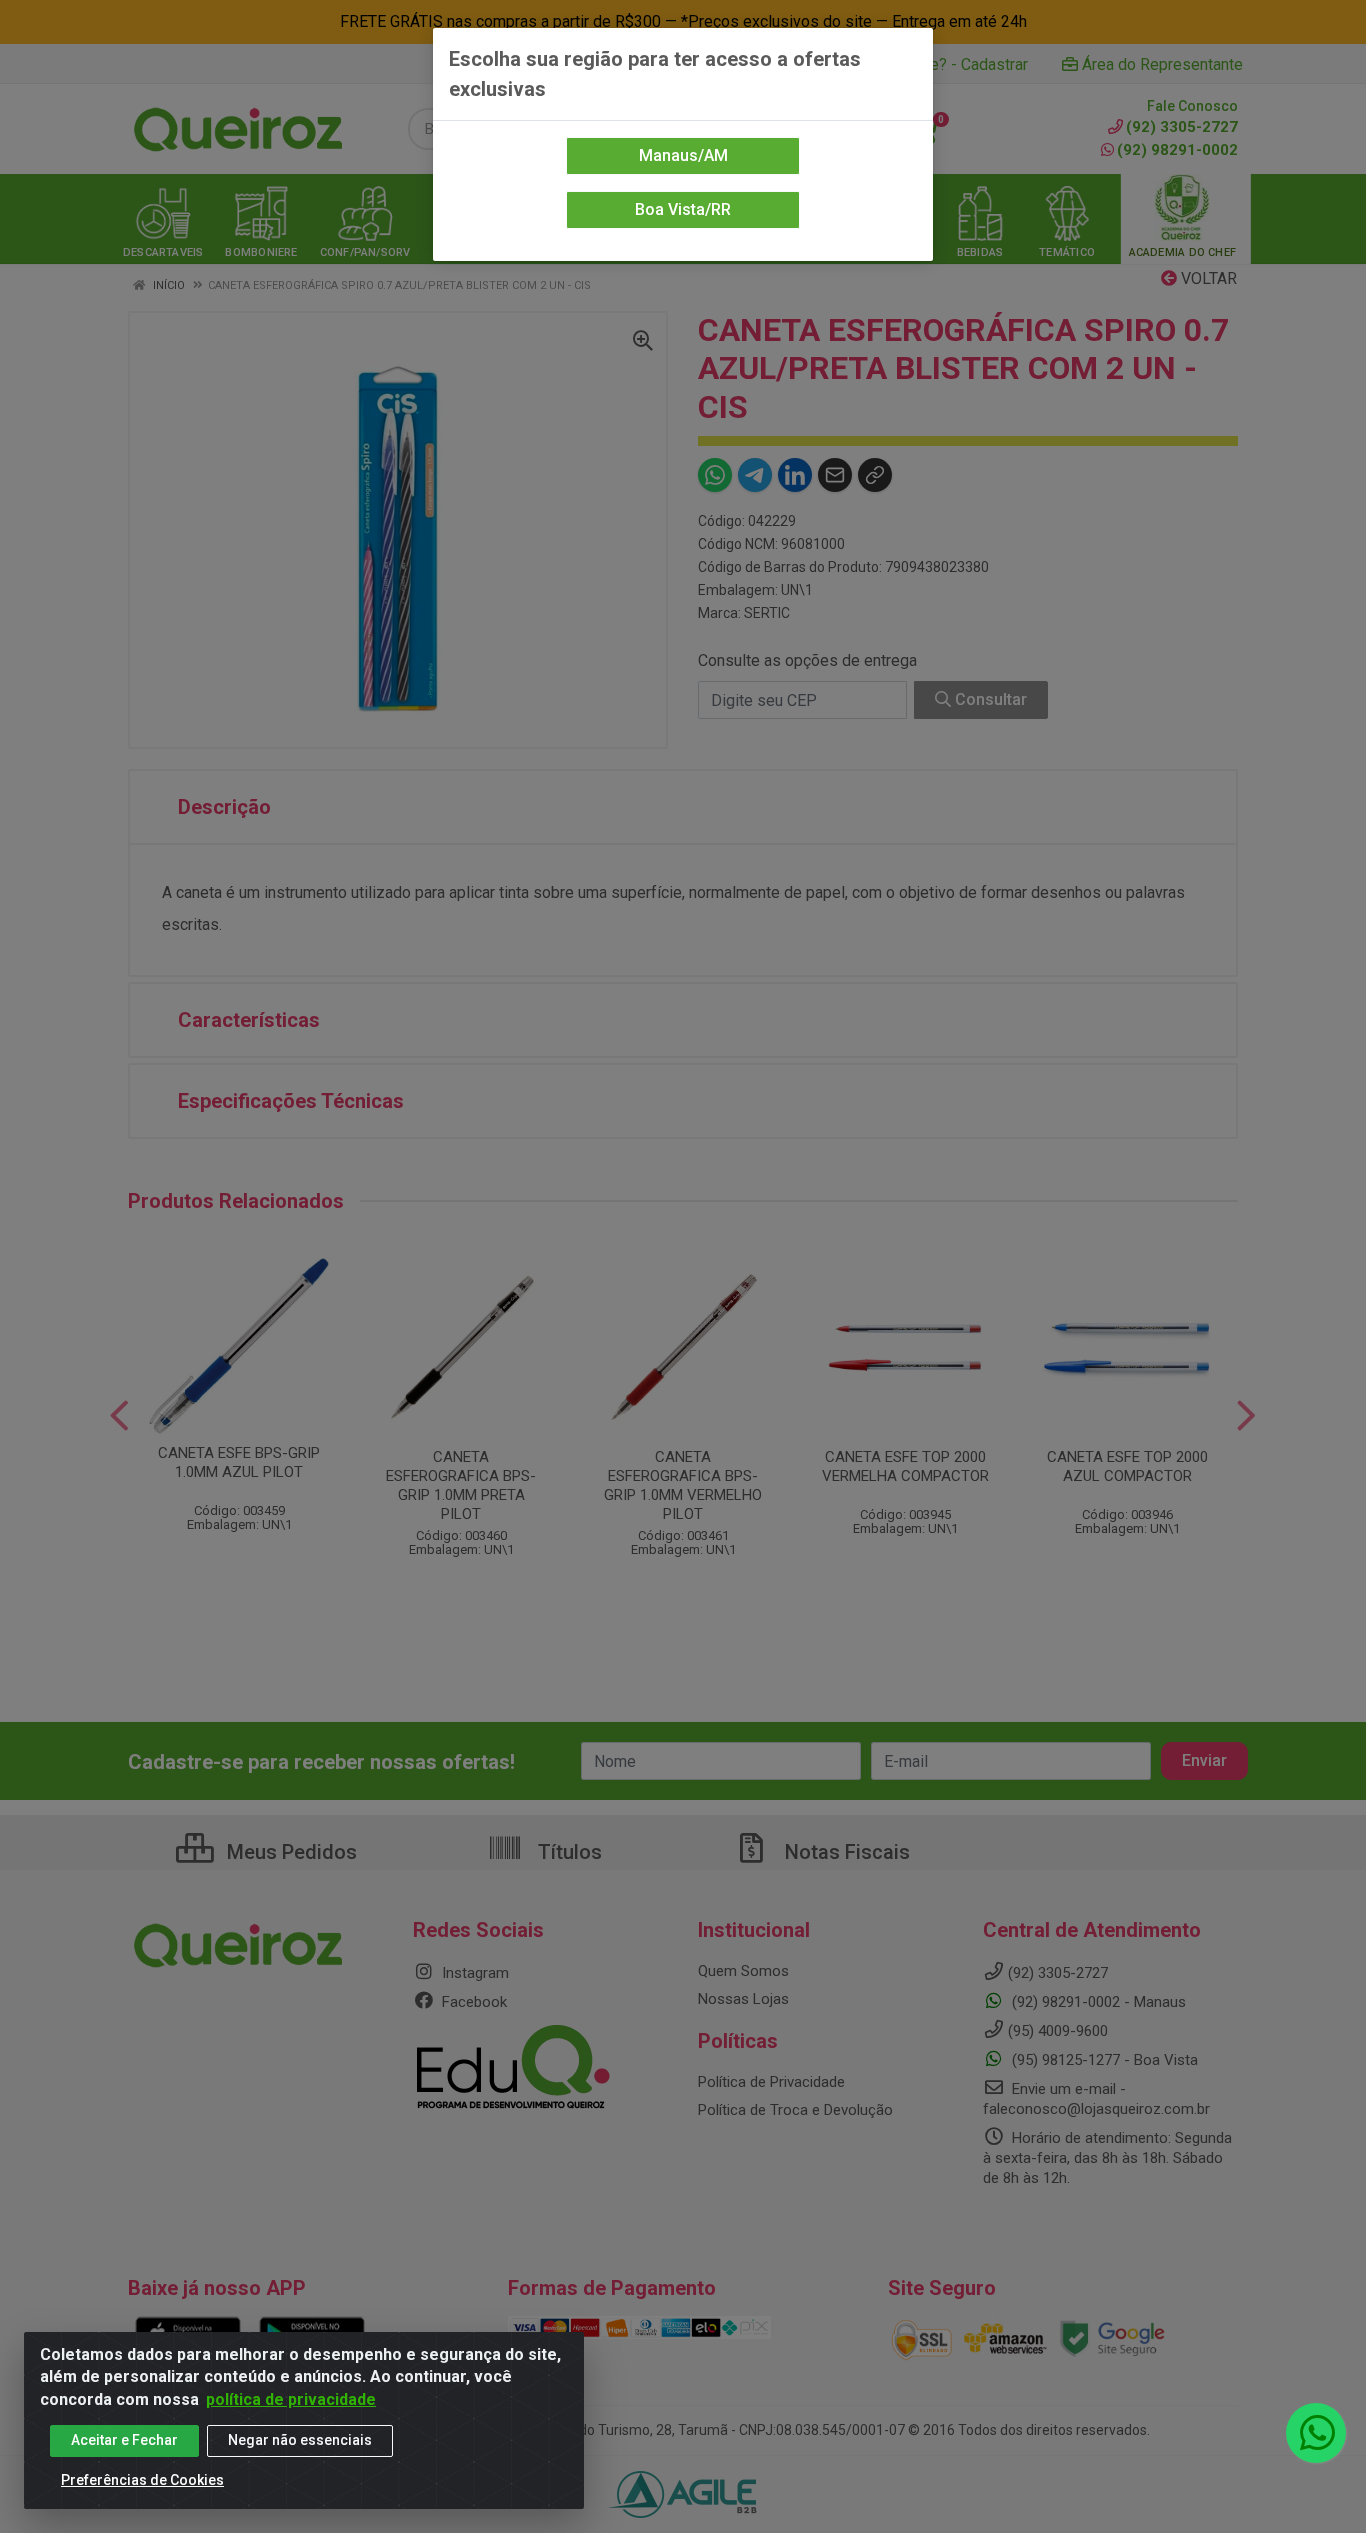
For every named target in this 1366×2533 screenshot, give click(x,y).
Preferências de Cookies (142, 2480)
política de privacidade (291, 2399)
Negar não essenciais (300, 2440)
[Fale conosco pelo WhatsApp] (1316, 2433)
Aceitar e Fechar (124, 2440)
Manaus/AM (683, 155)
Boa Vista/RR (683, 209)
